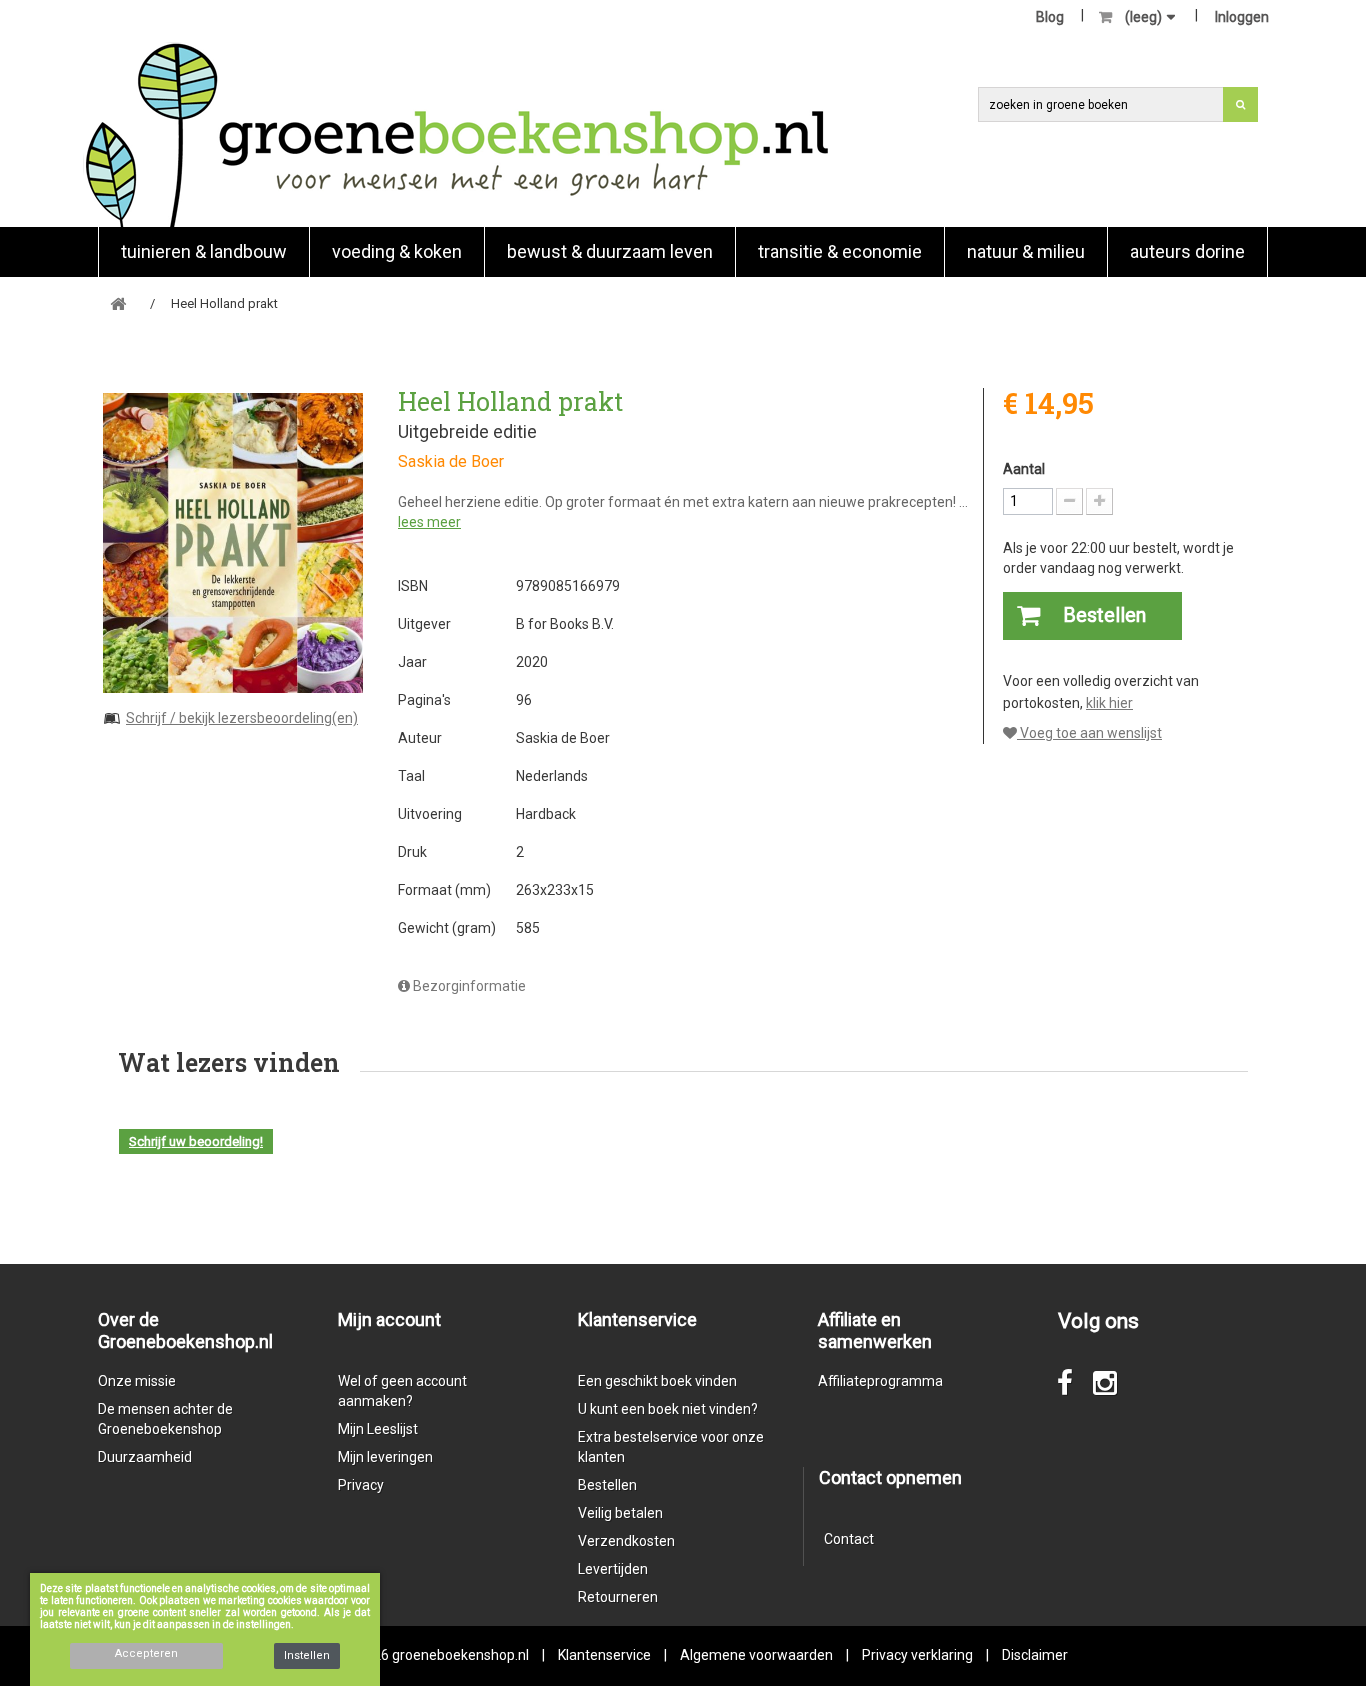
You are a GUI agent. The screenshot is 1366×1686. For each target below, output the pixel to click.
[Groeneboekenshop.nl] (456, 134)
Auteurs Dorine (1187, 251)
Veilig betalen (620, 1513)
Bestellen (607, 1485)
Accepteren (146, 1653)
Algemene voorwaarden (756, 1655)
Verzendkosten (626, 1541)
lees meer (429, 522)
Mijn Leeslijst (378, 1429)
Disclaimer (1035, 1655)
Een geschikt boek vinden (657, 1381)
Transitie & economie (840, 251)
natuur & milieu (1026, 251)
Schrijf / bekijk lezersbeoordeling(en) (242, 718)
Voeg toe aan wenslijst (1089, 733)
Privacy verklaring (917, 1655)
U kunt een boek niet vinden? (668, 1409)
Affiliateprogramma (880, 1381)
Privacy (361, 1485)
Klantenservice (604, 1655)
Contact (849, 1539)
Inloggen (1242, 17)
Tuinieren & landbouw (204, 251)
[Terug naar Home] (118, 304)
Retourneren (618, 1597)
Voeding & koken (397, 251)
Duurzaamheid (145, 1457)
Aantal (1024, 469)
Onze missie (137, 1381)
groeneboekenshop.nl (462, 1655)
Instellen (307, 1655)
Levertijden (613, 1569)
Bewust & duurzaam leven (610, 251)
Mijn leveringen (385, 1457)
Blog (1050, 17)
